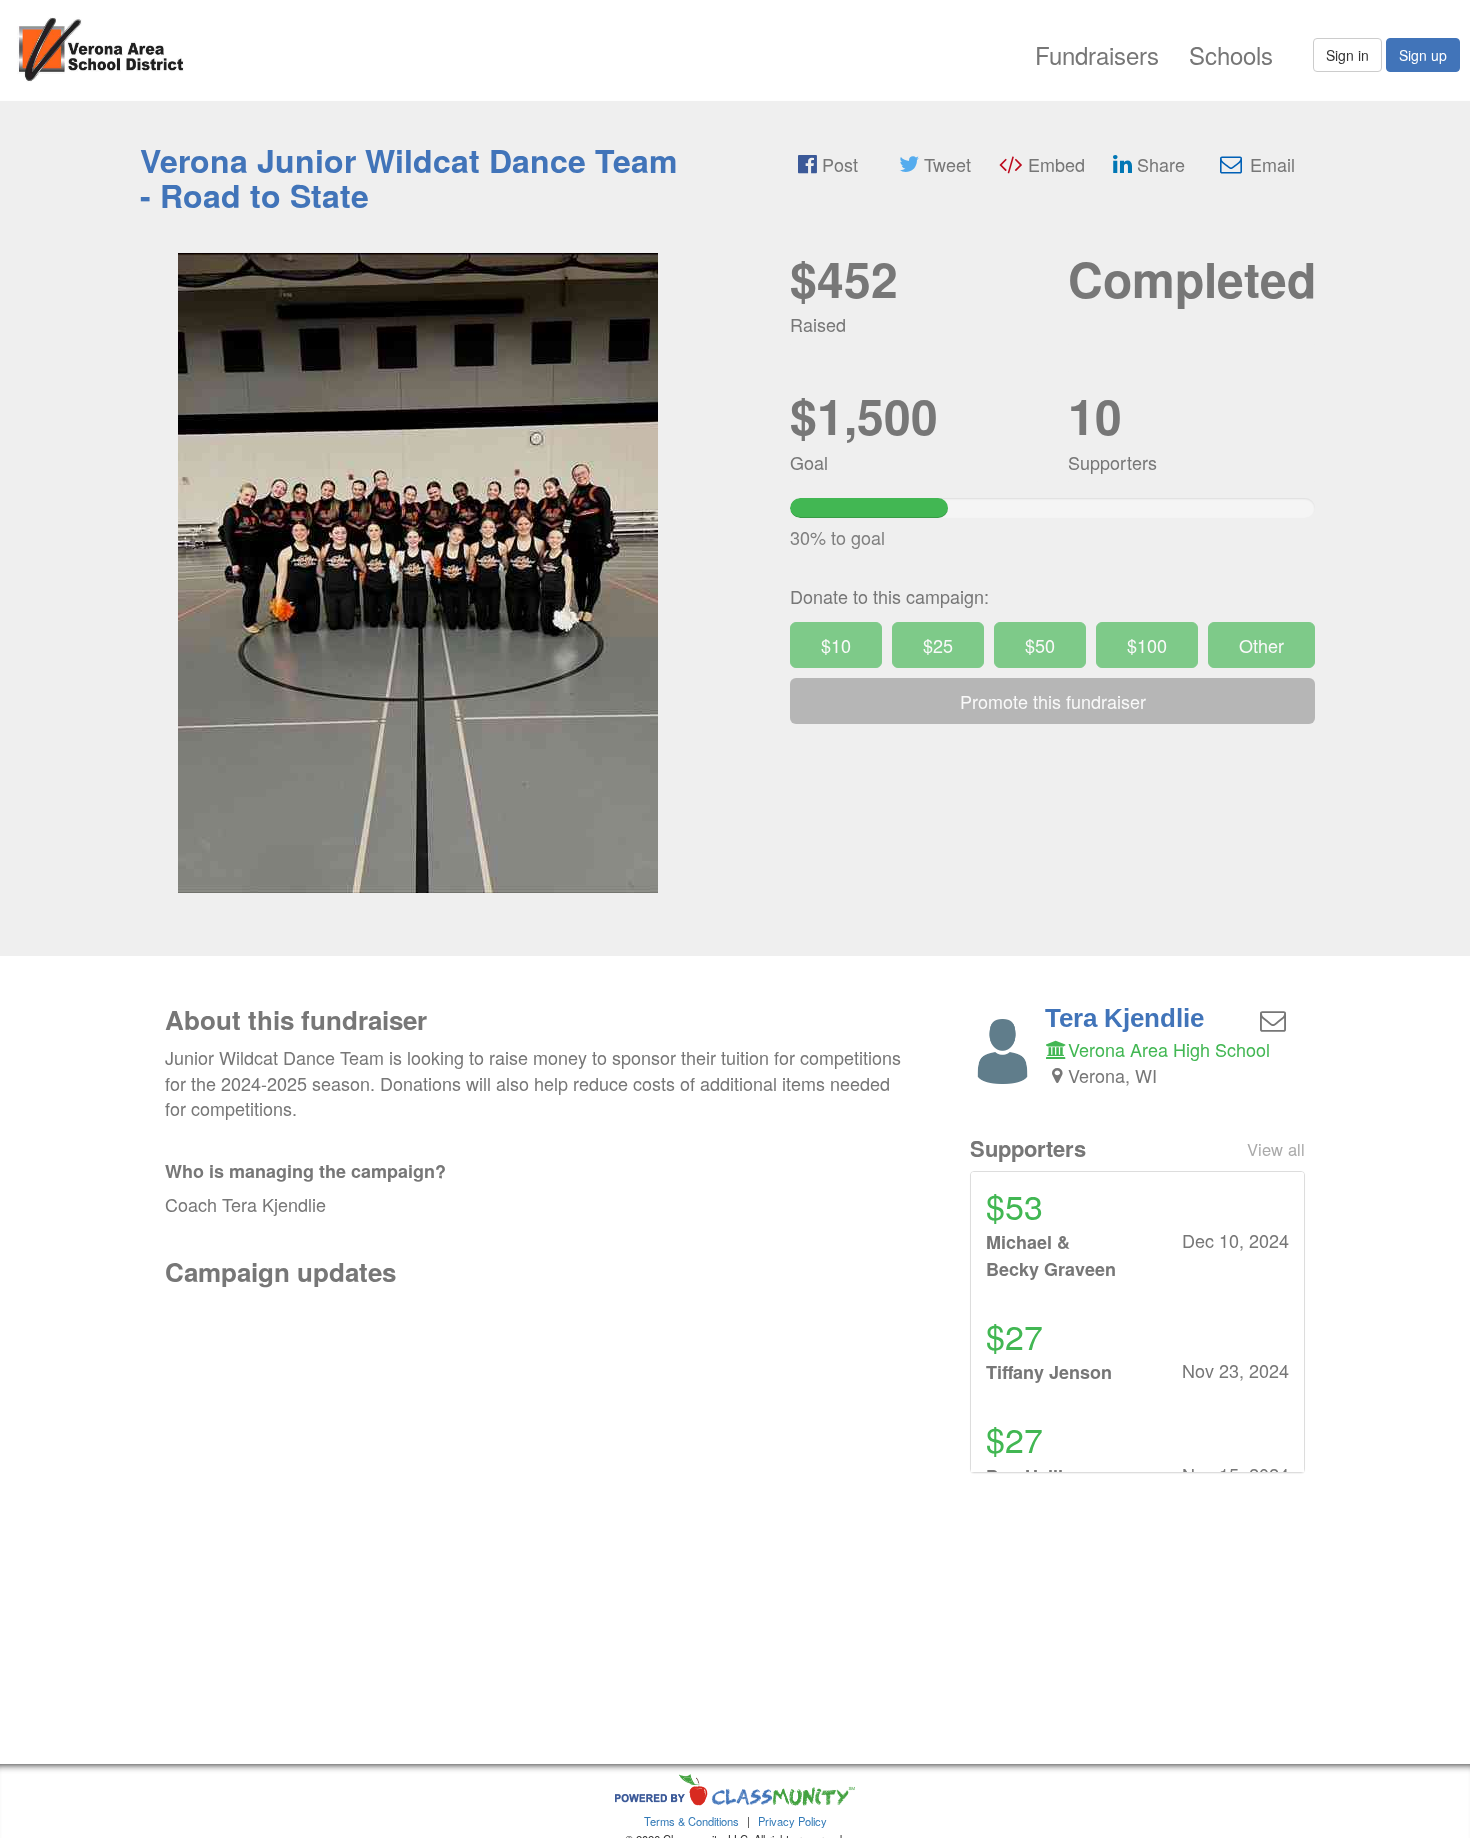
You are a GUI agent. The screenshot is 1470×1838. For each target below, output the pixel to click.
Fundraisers (1097, 54)
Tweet (945, 164)
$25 (938, 645)
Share (1158, 164)
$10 (836, 645)
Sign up (1423, 55)
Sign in (1347, 55)
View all (1276, 1149)
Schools (1231, 54)
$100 (1147, 645)
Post (837, 164)
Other (1261, 645)
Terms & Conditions (691, 1821)
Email (1270, 164)
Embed (1054, 164)
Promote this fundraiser (1053, 701)
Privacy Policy (792, 1821)
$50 (1040, 645)
